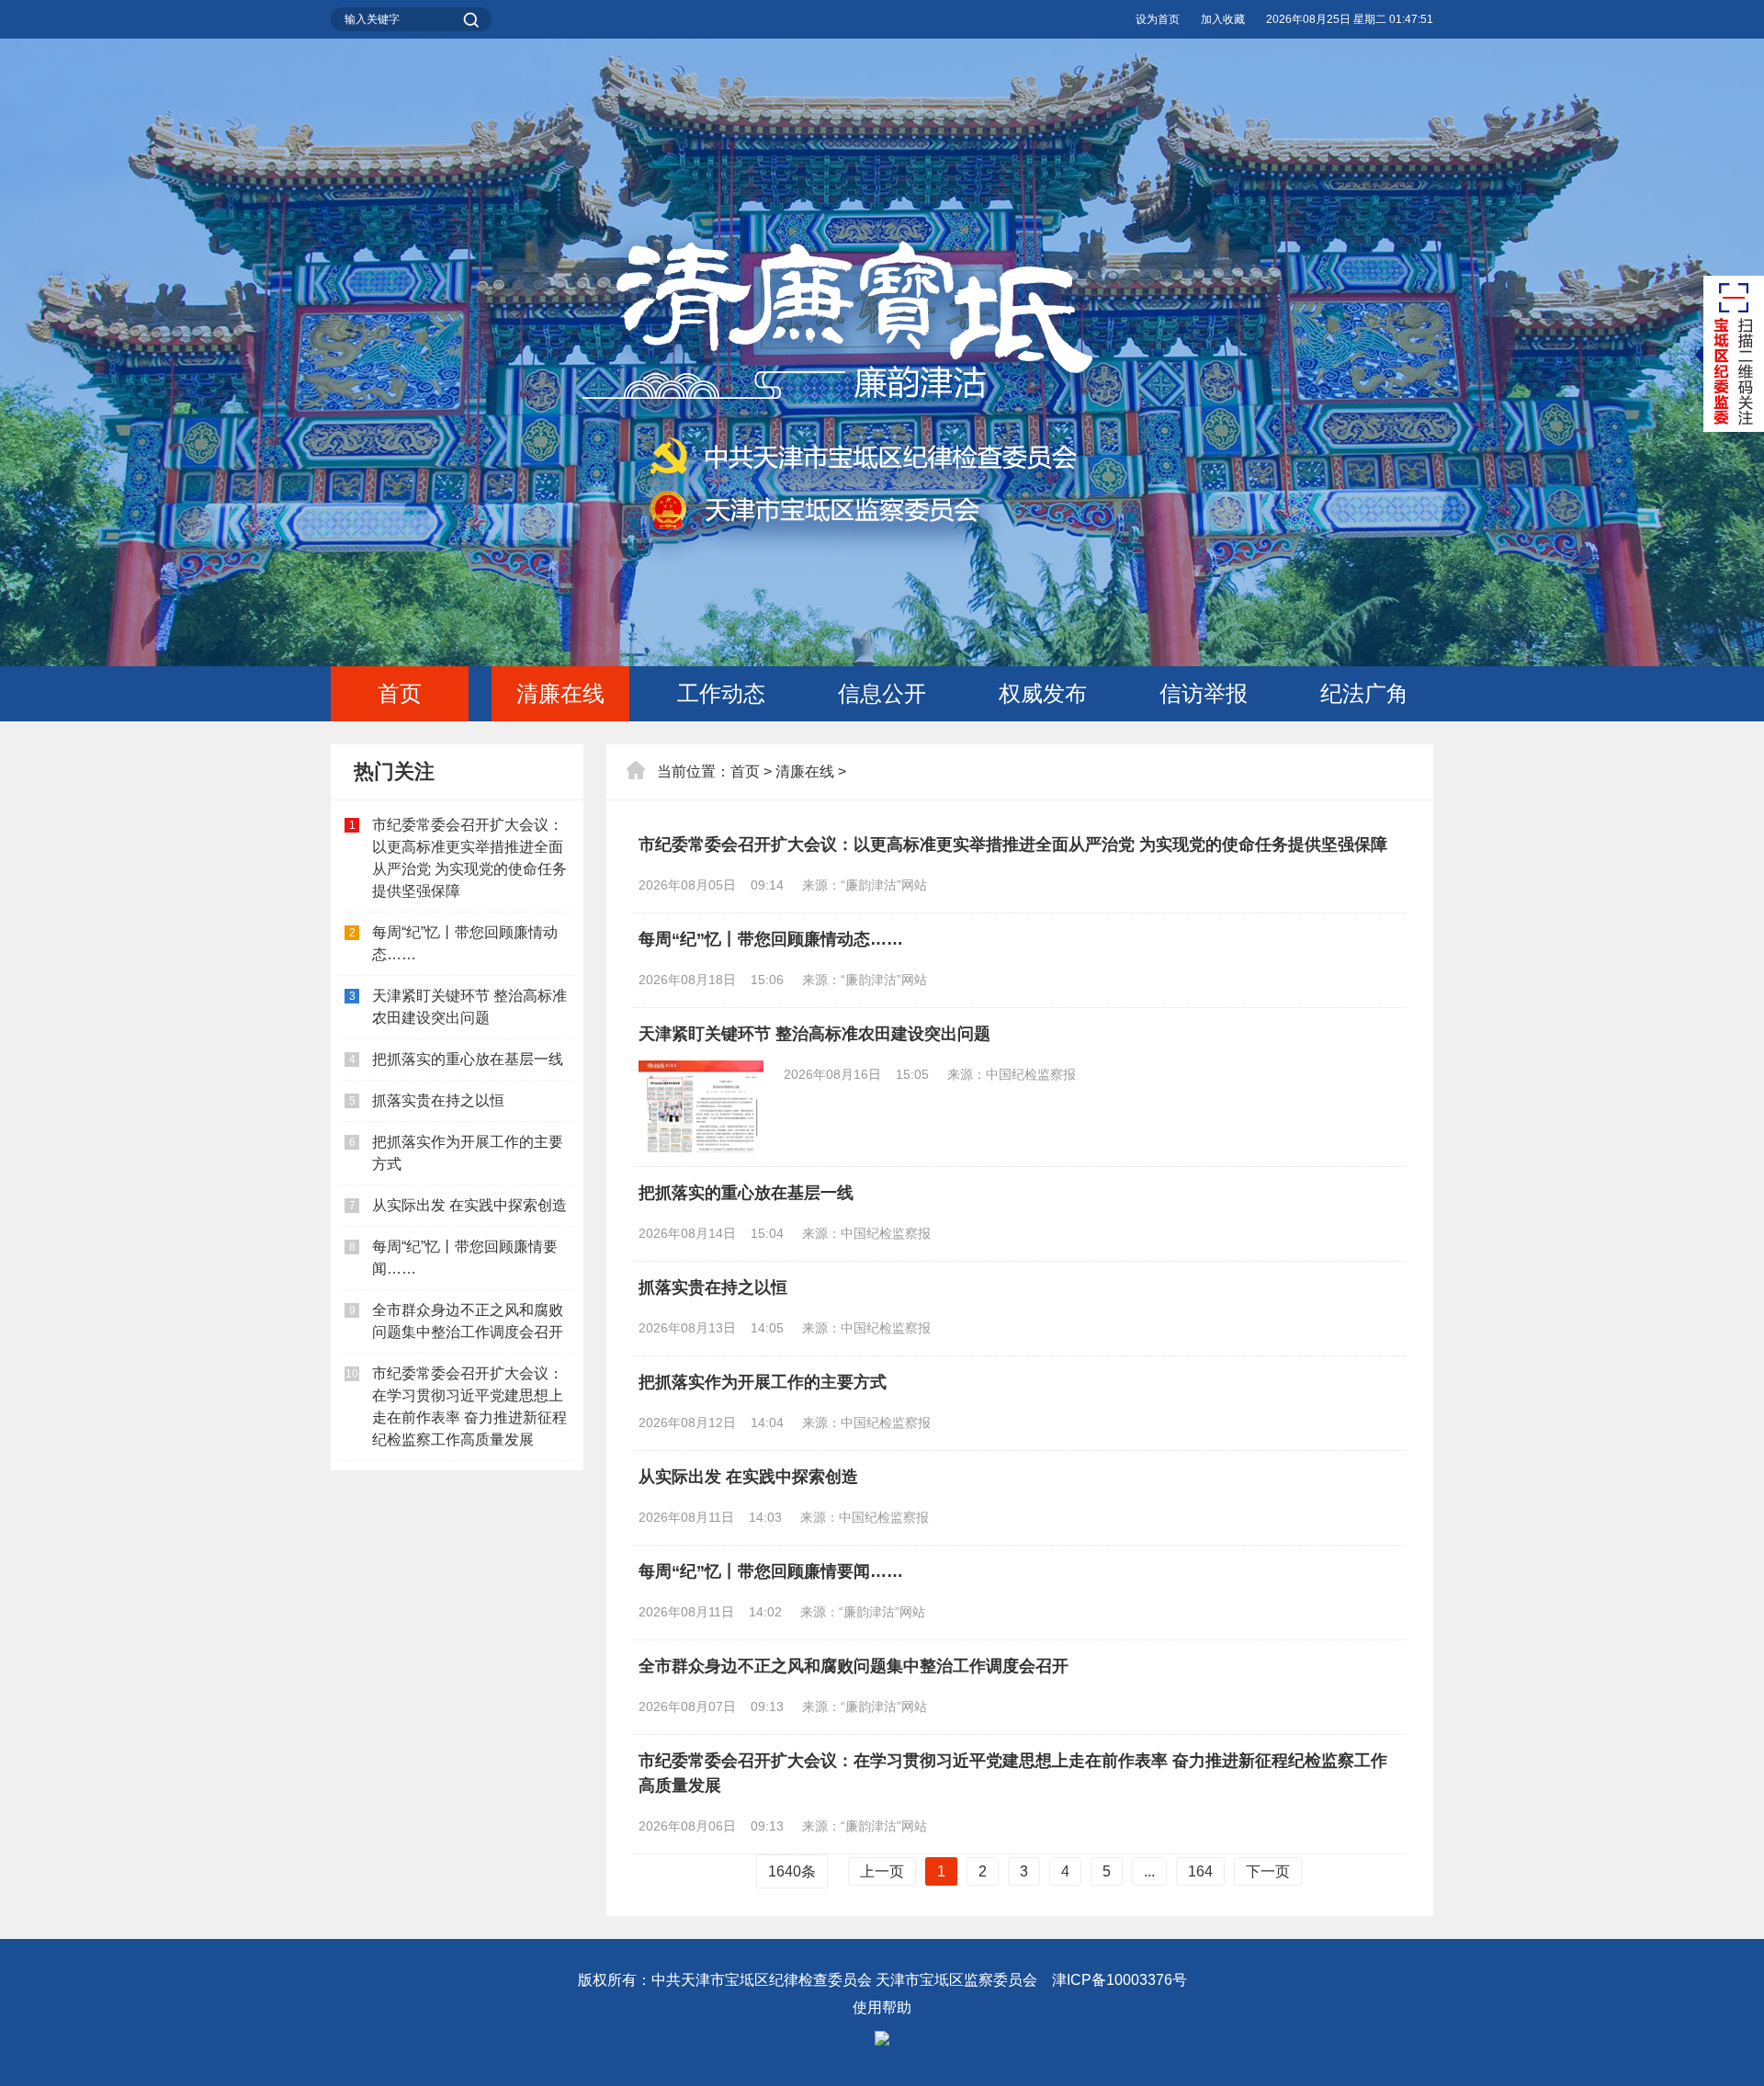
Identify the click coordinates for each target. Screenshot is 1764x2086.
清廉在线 (560, 693)
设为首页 (1158, 19)
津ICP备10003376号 (1119, 1980)
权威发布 (1043, 693)
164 (1200, 1871)
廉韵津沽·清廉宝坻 (882, 410)
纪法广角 (1364, 693)
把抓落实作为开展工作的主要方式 (763, 1382)
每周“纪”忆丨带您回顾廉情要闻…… (771, 1571)
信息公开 (882, 693)
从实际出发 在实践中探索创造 (469, 1205)
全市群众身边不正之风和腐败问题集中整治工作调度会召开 (854, 1666)
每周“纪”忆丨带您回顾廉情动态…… (771, 939)
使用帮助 (882, 2007)
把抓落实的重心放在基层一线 (468, 1059)
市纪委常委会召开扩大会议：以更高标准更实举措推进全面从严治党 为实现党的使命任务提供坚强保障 (1013, 845)
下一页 (1268, 1871)
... (1149, 1871)
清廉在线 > (811, 771)
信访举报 (1204, 693)
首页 (400, 693)
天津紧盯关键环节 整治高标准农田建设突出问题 (814, 1034)
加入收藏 (1223, 19)
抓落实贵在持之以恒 (438, 1100)
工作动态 (721, 693)
